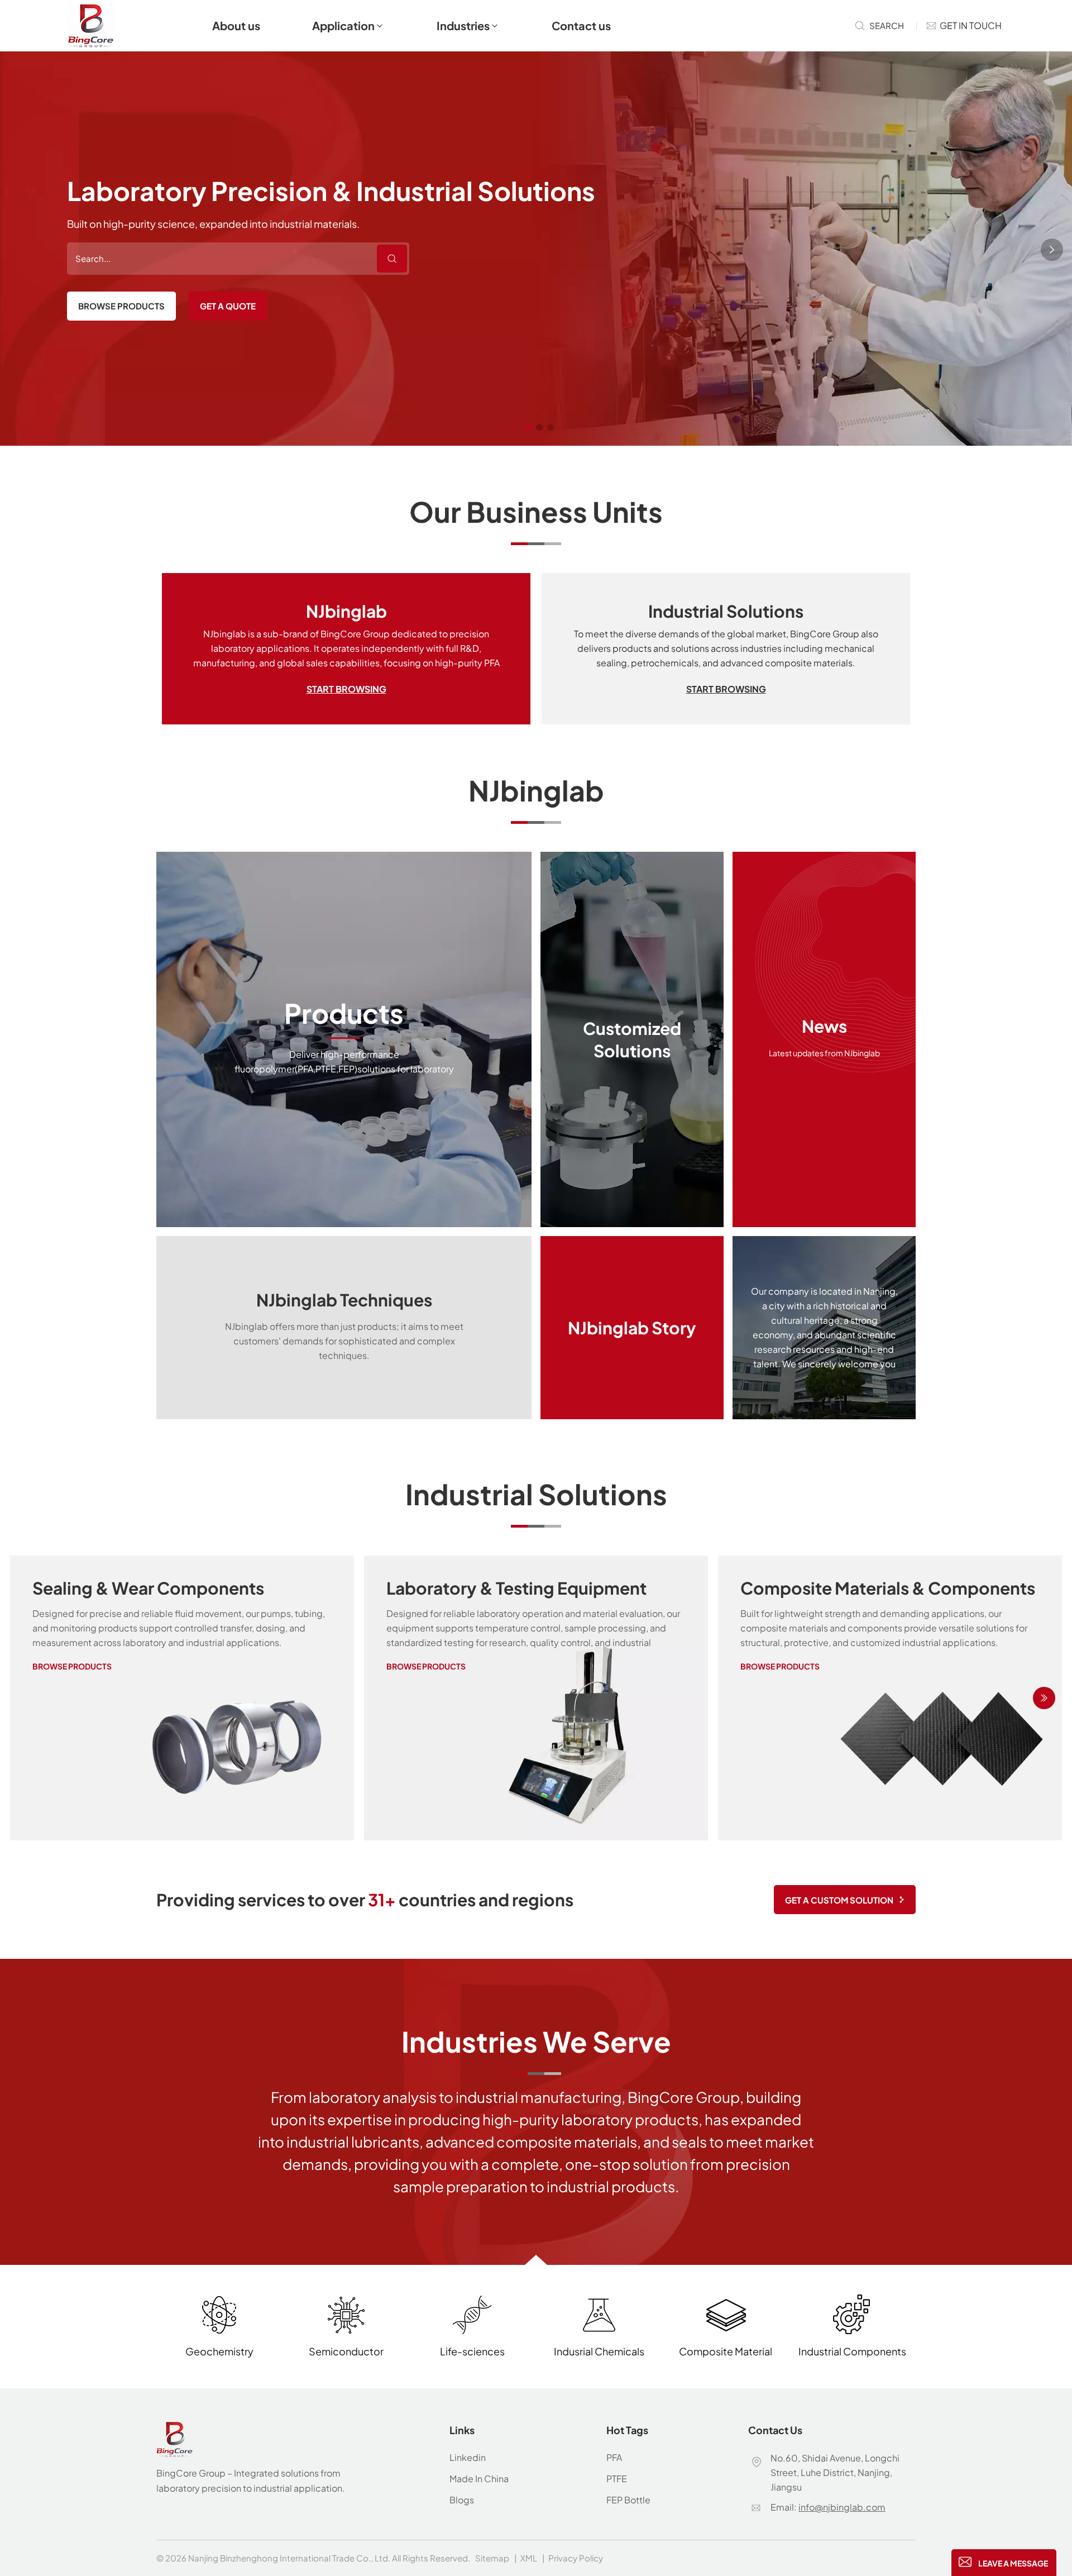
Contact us (581, 25)
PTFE (617, 2479)
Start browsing (346, 689)
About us (236, 25)
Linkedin (468, 2457)
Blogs (462, 2500)
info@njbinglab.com (842, 2507)
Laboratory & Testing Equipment (516, 1588)
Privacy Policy (576, 2558)
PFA (614, 2457)
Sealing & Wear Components (148, 1588)
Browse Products (121, 306)
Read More (344, 1039)
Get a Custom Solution (839, 1900)
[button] (528, 427)
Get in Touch (971, 25)
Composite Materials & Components (888, 1588)
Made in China (479, 2479)
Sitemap (492, 2558)
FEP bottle (628, 2500)
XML (529, 2558)
